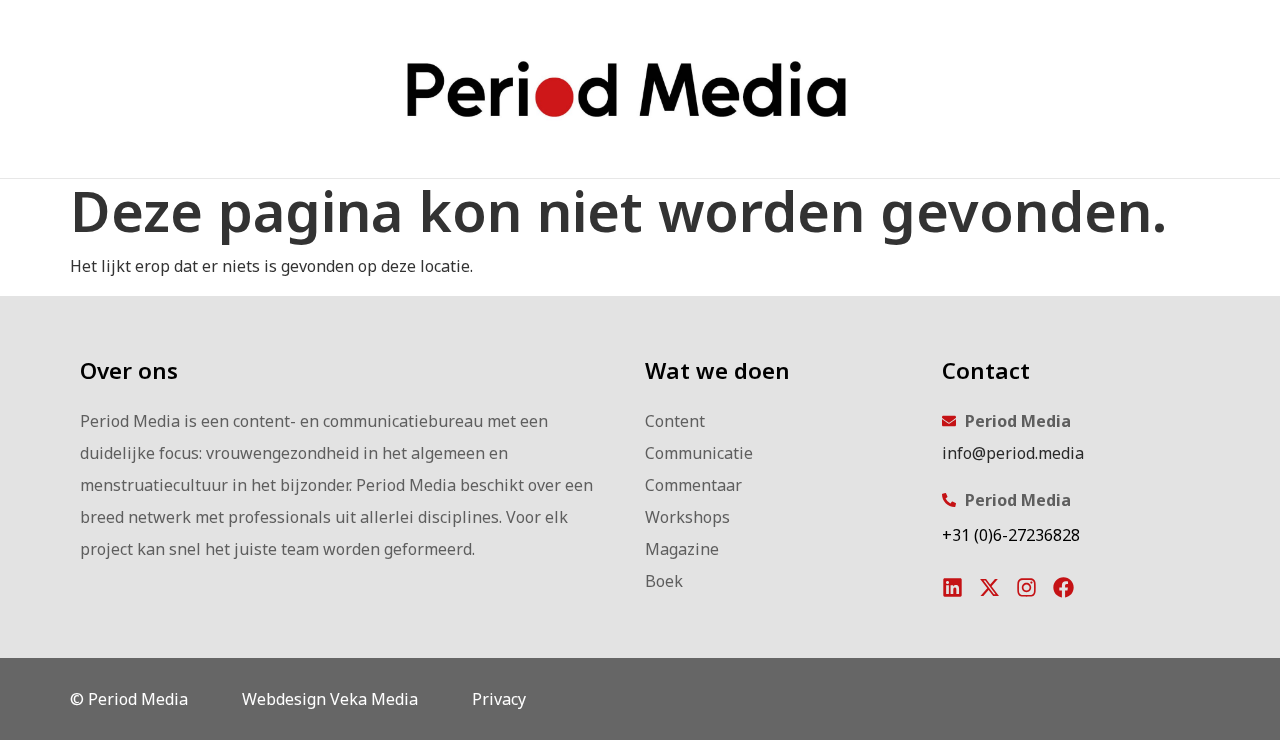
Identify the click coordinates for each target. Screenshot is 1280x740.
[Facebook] (1063, 587)
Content (675, 421)
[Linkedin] (952, 587)
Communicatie (699, 453)
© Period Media (129, 699)
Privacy (499, 699)
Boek (664, 581)
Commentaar (693, 485)
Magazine (682, 549)
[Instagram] (1026, 587)
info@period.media (1013, 453)
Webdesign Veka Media (330, 699)
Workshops (687, 517)
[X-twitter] (989, 587)
